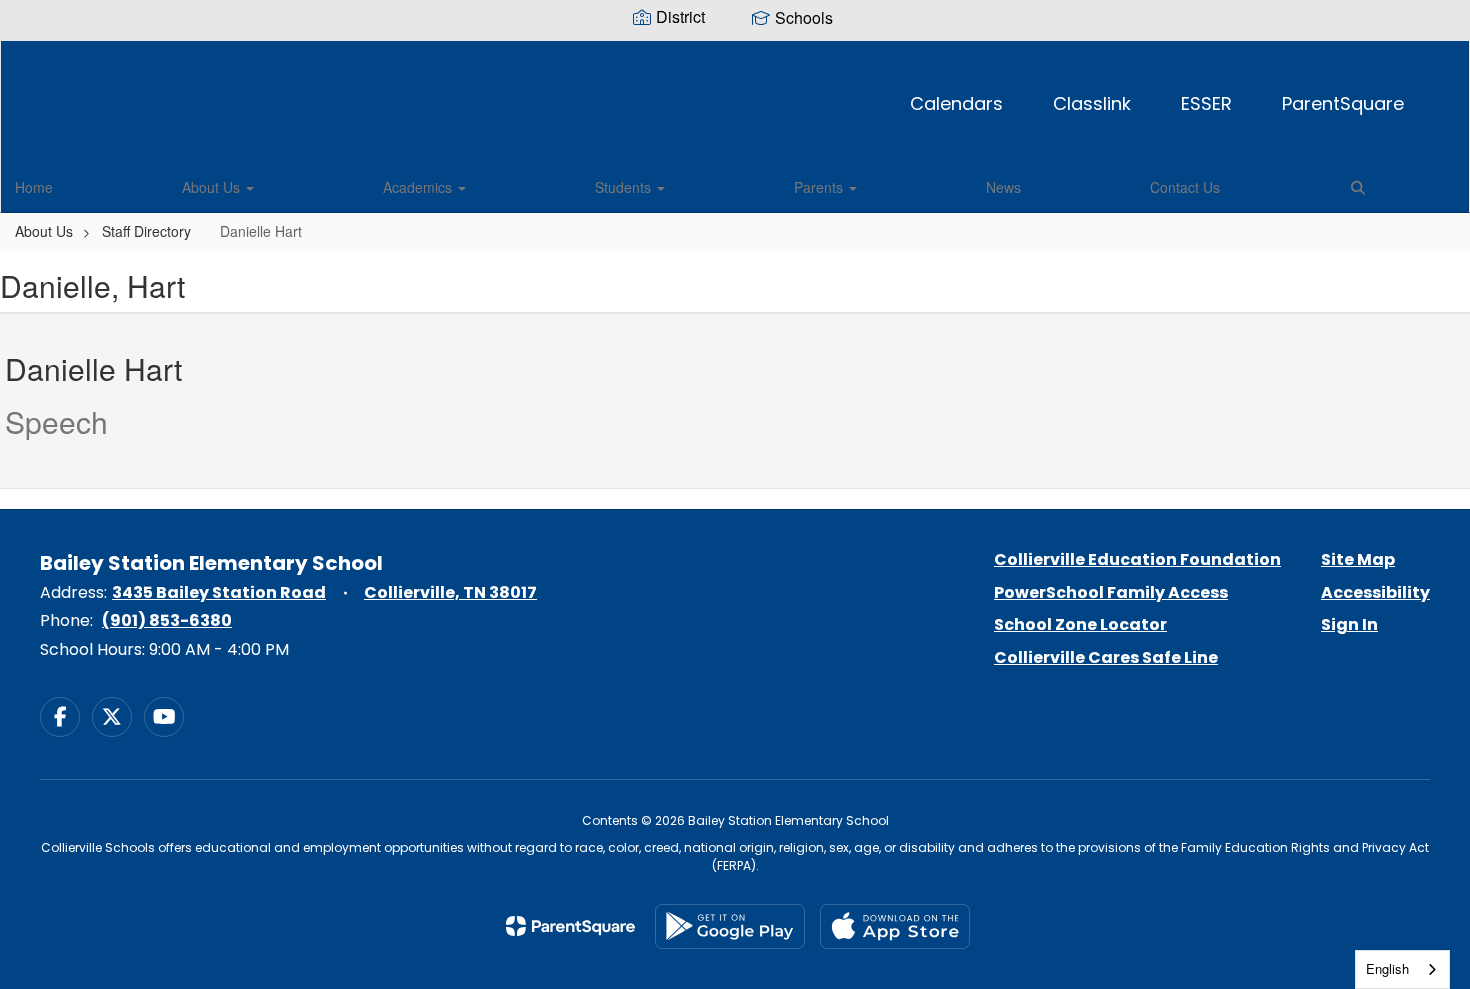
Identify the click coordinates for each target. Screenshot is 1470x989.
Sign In (1349, 624)
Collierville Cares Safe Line (1106, 657)
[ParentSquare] (570, 926)
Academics (419, 187)
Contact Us (1185, 187)
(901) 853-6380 (167, 620)
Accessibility (1375, 592)
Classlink (1092, 103)
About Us (213, 187)
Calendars (956, 103)
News (1003, 187)
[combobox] (1402, 969)
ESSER (1206, 103)
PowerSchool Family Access (1111, 592)
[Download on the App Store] (895, 926)
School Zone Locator (1080, 624)
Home (34, 187)
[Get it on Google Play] (730, 926)
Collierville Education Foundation (1137, 559)
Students (625, 187)
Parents (820, 187)
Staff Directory (146, 231)
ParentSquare (1343, 103)
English (1387, 968)
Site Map (1358, 559)
